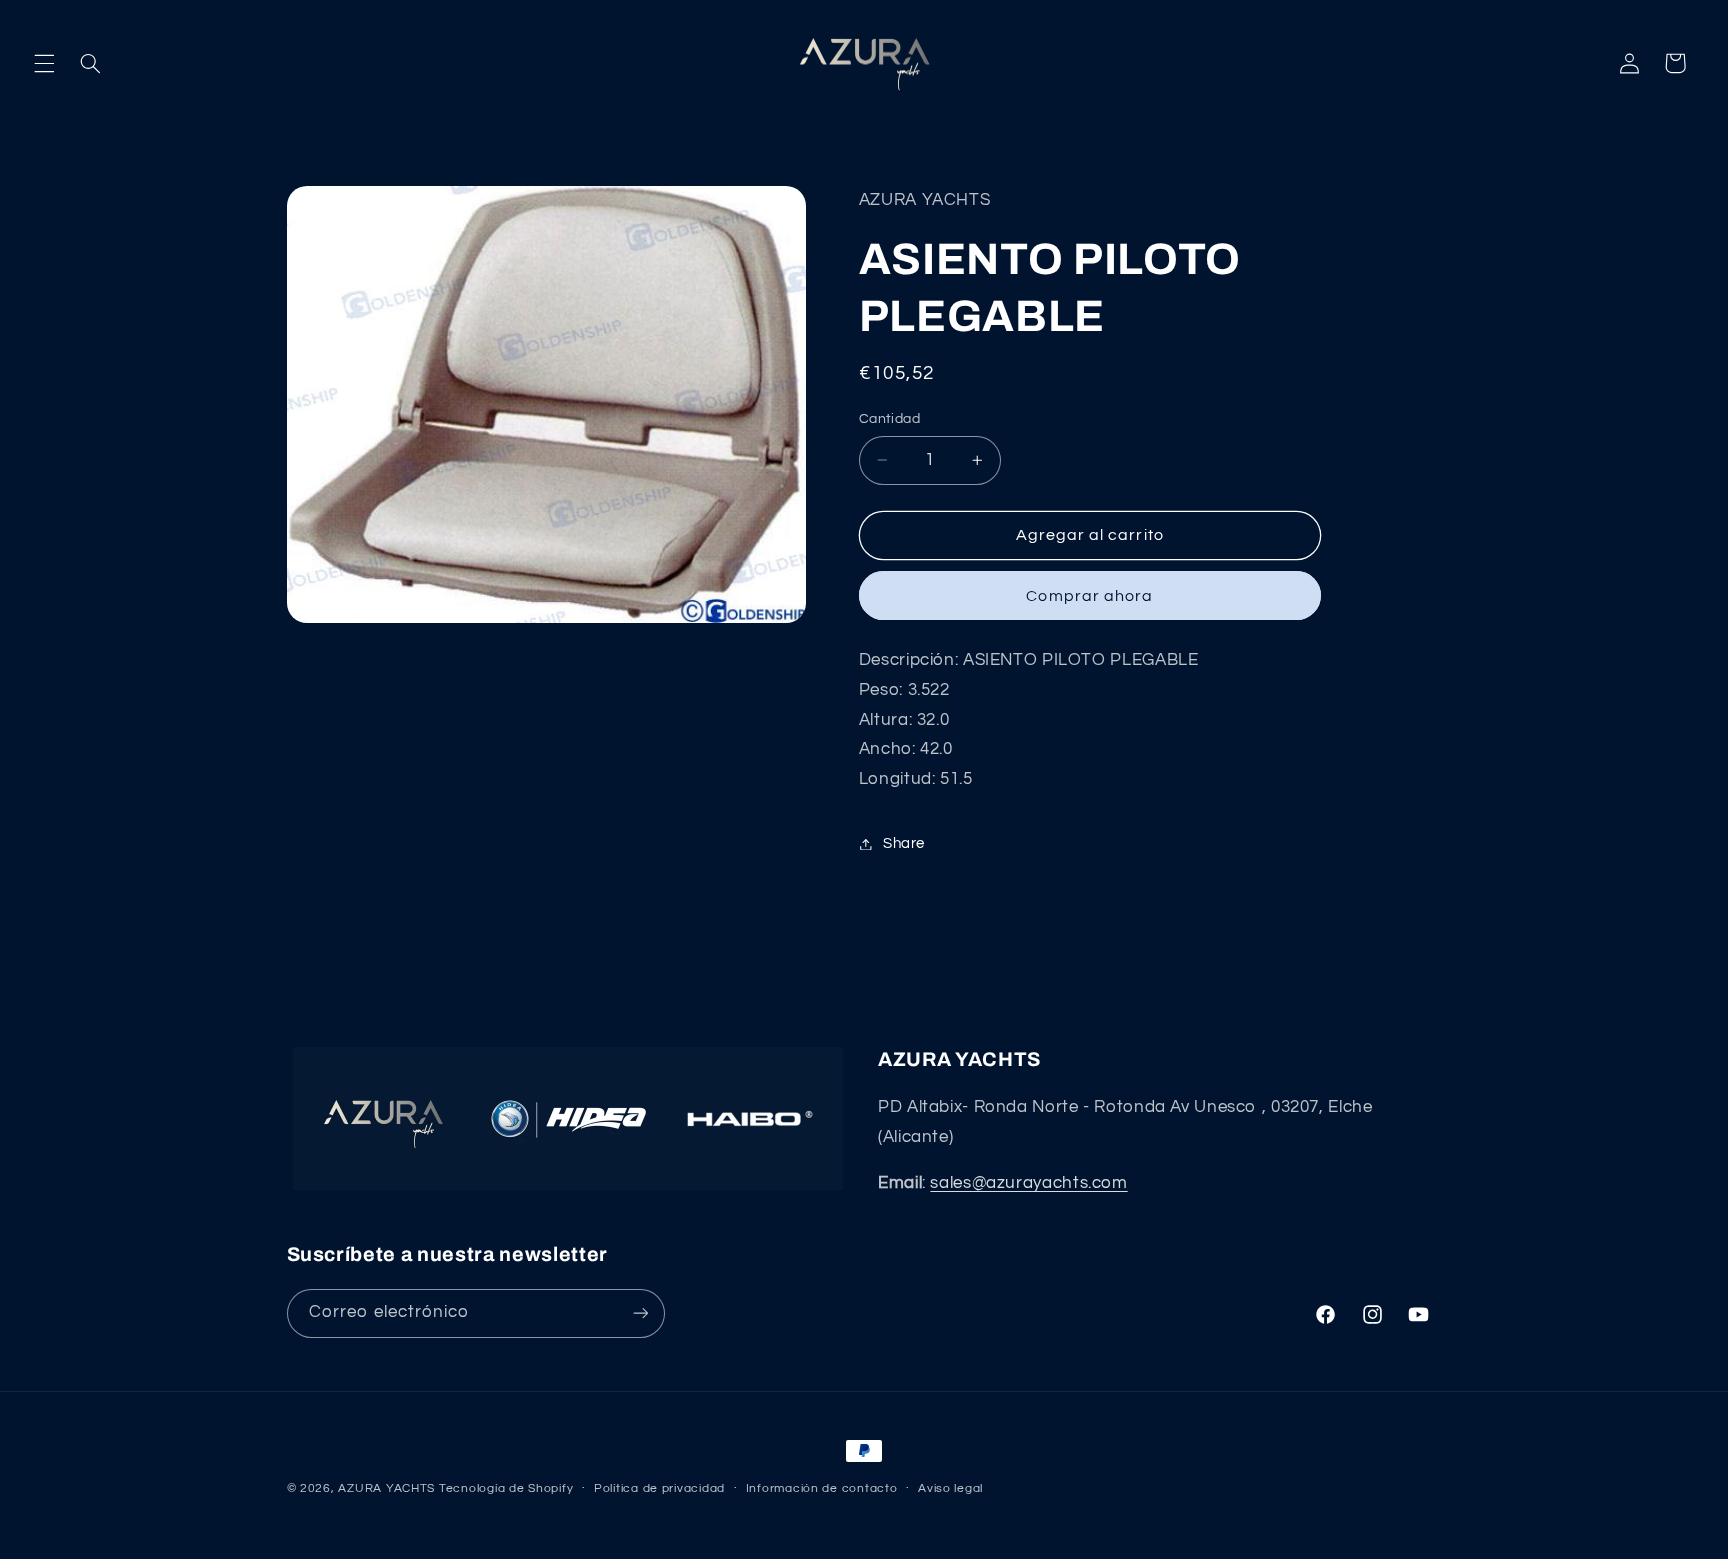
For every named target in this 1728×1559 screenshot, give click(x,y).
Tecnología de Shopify (506, 1488)
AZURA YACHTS (386, 1488)
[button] (44, 63)
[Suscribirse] (640, 1313)
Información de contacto (822, 1488)
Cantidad (889, 419)
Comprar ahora (1089, 596)
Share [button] (904, 843)
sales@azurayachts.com (1028, 1183)
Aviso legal (950, 1488)
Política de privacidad (659, 1488)
